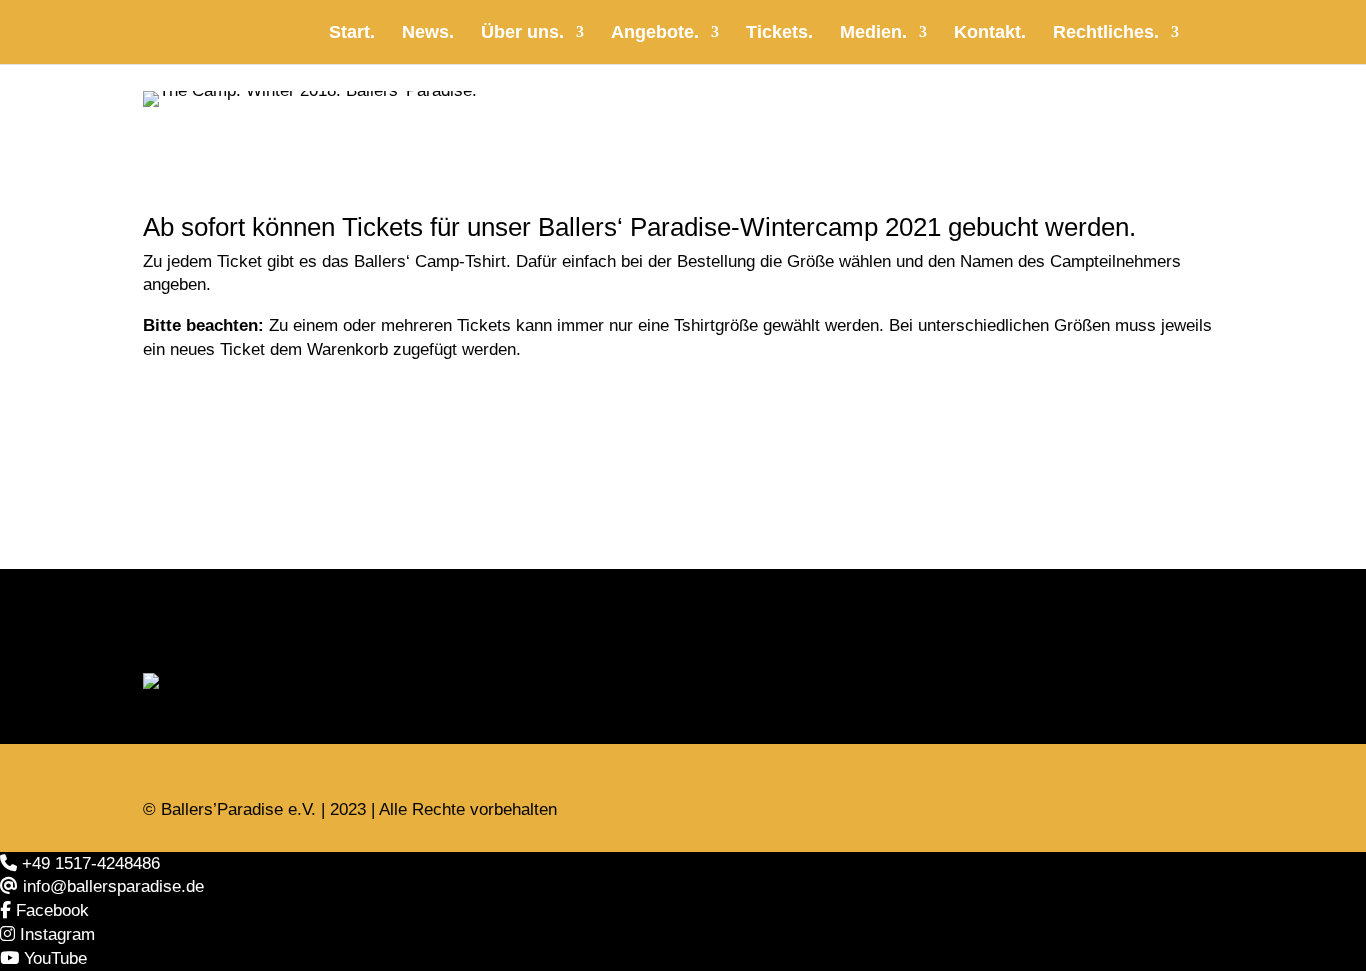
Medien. (873, 33)
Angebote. (655, 33)
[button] (80, 863)
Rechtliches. (1106, 33)
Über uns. (522, 33)
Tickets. (779, 33)
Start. (352, 33)
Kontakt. (990, 33)
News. (428, 33)
